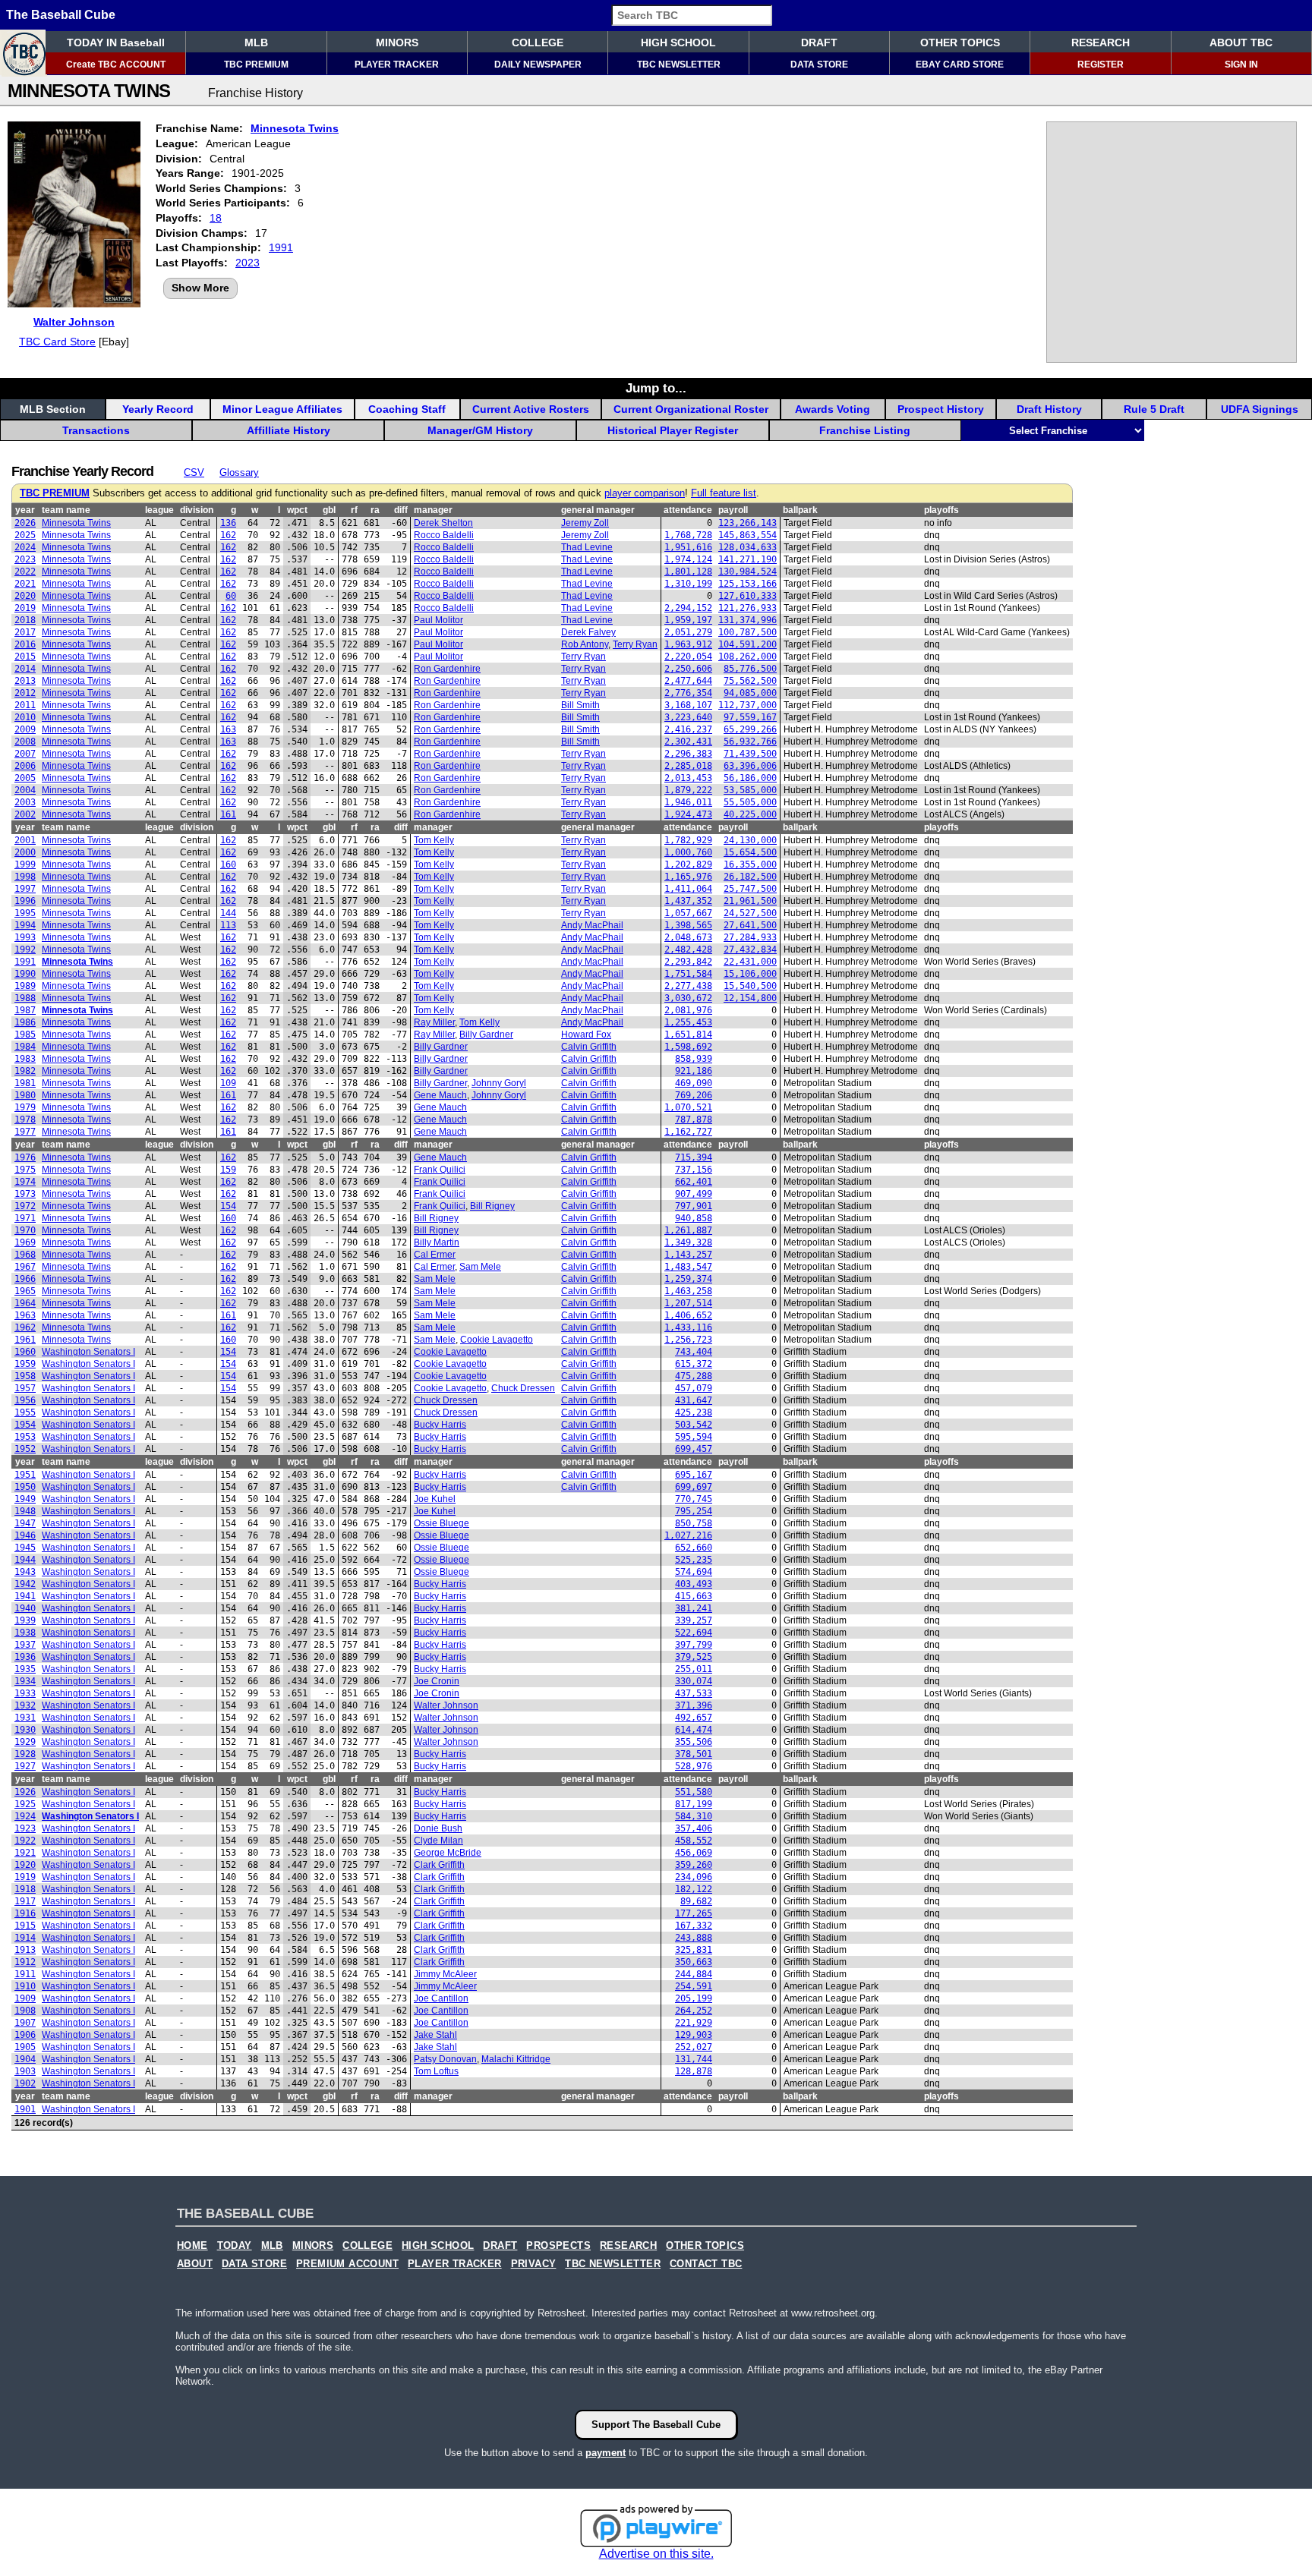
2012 (25, 693)
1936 (25, 1657)
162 (228, 535)
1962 (25, 1327)
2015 (25, 657)
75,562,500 (750, 681)
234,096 (694, 1877)
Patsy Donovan (445, 2059)
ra (375, 510)
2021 (25, 584)
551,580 (694, 1792)
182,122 (694, 1889)
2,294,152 (688, 608)
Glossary (239, 472)
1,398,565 (688, 925)
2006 (25, 766)
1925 (25, 1804)
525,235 (694, 1560)
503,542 (694, 1425)
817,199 (694, 1804)
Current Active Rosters (531, 409)
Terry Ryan (635, 644)
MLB (256, 43)
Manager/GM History (480, 430)
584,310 (694, 1816)
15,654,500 (750, 852)
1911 (25, 1974)
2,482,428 (688, 949)
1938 (25, 1633)
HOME (192, 2246)
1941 (25, 1596)
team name (66, 510)
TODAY (235, 2246)
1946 (25, 1535)
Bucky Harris (440, 1425)
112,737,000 (747, 705)
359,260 (694, 1865)
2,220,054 (688, 657)
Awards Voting (833, 409)
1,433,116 (688, 1327)
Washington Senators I (88, 1352)
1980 (25, 1095)
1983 (25, 1059)
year (25, 510)
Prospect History (941, 409)
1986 (25, 1022)
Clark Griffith (439, 1865)
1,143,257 (688, 1255)
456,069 (694, 1853)
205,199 (694, 1998)
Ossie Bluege (442, 1523)
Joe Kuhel (435, 1499)
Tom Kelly (434, 840)
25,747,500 (750, 889)
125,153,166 (747, 584)
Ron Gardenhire (447, 669)
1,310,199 (688, 584)
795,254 (694, 1511)
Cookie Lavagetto (497, 1340)
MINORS (397, 43)
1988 (25, 998)
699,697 (694, 1487)
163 (228, 729)
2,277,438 (688, 986)
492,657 (694, 1718)
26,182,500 (750, 877)
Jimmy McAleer (445, 1974)
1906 (25, 2035)
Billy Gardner (486, 1034)
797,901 (694, 1206)
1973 (25, 1194)
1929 (25, 1742)
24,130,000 (750, 840)
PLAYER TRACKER (397, 65)
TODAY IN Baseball (116, 43)
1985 (25, 1034)
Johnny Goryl (499, 1083)
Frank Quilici (440, 1170)
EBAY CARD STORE (960, 65)
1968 (25, 1255)
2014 (25, 669)
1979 (25, 1107)
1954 (25, 1425)
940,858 (694, 1218)
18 (216, 218)
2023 (248, 263)
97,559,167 (750, 717)
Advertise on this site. (656, 2554)
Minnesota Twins (295, 128)
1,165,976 (688, 877)
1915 (25, 1926)
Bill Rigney (492, 1206)
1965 (25, 1291)
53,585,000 (750, 790)
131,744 (694, 2059)
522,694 (694, 1633)
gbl (329, 510)
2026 (25, 523)
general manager (598, 510)
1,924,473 (688, 814)
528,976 (694, 1766)
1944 (25, 1560)
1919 (25, 1877)
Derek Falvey (588, 632)
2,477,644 (688, 681)
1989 (25, 986)
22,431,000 (750, 962)
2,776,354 (688, 693)
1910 (25, 1986)
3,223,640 (688, 717)
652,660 (694, 1548)
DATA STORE (819, 65)
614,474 (694, 1730)
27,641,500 (750, 925)
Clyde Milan (438, 1841)
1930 (25, 1730)
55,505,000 (750, 802)
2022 (25, 572)
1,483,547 (688, 1267)
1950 (25, 1487)
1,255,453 (688, 1022)
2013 (25, 681)
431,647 (694, 1400)
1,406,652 (688, 1315)
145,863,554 (747, 535)
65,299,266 (750, 729)
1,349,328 (688, 1242)
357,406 (694, 1828)
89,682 (696, 1901)
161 (228, 814)
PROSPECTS (558, 2246)
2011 (25, 705)
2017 (25, 632)
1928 (25, 1754)
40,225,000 (750, 814)
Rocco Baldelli (444, 535)
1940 (25, 1608)
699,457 (694, 1449)
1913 (25, 1950)
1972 (25, 1206)
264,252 (694, 2011)
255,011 (694, 1669)
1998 (25, 877)
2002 (25, 814)
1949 (25, 1499)
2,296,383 (688, 754)
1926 (25, 1792)
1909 (25, 1998)
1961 (25, 1340)
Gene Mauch (440, 1095)
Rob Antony (585, 644)
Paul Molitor (438, 620)
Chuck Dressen (523, 1388)
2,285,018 (688, 766)
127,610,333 (747, 596)
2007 (25, 754)
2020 (25, 596)
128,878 (694, 2071)
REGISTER (1101, 65)
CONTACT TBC (706, 2264)
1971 (25, 1218)
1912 (25, 1962)
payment (606, 2453)
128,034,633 (747, 547)
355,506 (694, 1742)
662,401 (694, 1182)
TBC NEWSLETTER (679, 65)
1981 (25, 1083)
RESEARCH (1101, 43)
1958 (25, 1376)
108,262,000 (747, 657)
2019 (25, 608)
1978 (25, 1120)
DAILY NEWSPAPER (538, 65)
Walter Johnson (74, 322)
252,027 (694, 2047)
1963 (25, 1315)
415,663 (694, 1596)
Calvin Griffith (589, 1047)
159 (228, 1170)
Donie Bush (438, 1828)
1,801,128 (688, 572)
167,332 (694, 1926)
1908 (25, 2011)
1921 (25, 1853)
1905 (25, 2047)
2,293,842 (688, 962)
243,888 (694, 1938)
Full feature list (724, 493)
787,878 (694, 1120)
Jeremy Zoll (585, 523)
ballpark (800, 510)
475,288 (694, 1376)
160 (228, 864)
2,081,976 (688, 1010)
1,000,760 (688, 852)
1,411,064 (688, 889)
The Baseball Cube (61, 15)
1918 (25, 1889)
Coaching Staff (407, 409)
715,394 (694, 1157)
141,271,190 (747, 559)
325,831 (694, 1950)
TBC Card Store (57, 342)
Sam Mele (480, 1267)
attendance (688, 510)
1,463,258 (688, 1291)
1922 (25, 1841)
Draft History (1049, 409)
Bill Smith (580, 705)
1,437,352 (688, 901)
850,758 (694, 1523)
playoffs (941, 510)
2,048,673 (688, 937)
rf (354, 510)
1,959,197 (688, 620)
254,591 (694, 1986)
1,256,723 (688, 1340)
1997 (25, 889)
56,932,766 (750, 742)
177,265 (694, 1913)
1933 (25, 1693)
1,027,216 (688, 1535)
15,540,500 (750, 986)
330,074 (694, 1681)
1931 (25, 1718)
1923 (25, 1828)
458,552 (694, 1841)
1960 (25, 1352)
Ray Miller (434, 1022)
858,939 (694, 1059)
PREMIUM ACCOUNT (347, 2264)
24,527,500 (750, 913)
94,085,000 (750, 693)
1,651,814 (688, 1034)
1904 (25, 2059)
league (159, 510)
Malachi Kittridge (516, 2059)
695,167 (694, 1475)
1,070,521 (688, 1107)
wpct (297, 510)
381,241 (694, 1608)
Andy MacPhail (592, 925)
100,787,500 (747, 632)
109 (228, 1083)
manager (433, 510)
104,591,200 (747, 644)
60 (231, 596)
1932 (25, 1705)
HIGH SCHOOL (678, 43)
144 (228, 913)
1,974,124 (688, 559)
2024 (25, 547)
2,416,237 (688, 729)
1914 (25, 1938)
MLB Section (53, 409)
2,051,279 (688, 632)
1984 (25, 1047)
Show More (200, 288)
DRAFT (819, 43)
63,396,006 (750, 766)
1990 (25, 974)
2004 (25, 790)
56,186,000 (750, 778)
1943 (25, 1572)
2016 (25, 644)
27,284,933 (750, 937)
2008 (25, 742)
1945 (25, 1548)
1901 (25, 2109)
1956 (25, 1400)
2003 (25, 802)
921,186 (694, 1071)
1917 (25, 1901)
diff (401, 510)
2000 (25, 852)
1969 (25, 1242)
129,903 (694, 2035)
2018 (25, 620)
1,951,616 (688, 547)
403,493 (694, 1584)
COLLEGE (538, 43)
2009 (25, 729)
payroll (733, 510)
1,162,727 (688, 1132)
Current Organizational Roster (691, 409)
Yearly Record (158, 409)
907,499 (694, 1194)
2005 (25, 778)
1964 (25, 1303)
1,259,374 (688, 1279)
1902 (25, 2083)
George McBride (448, 1853)
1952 (25, 1449)
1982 (25, 1071)
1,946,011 (688, 802)
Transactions (96, 430)
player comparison (645, 493)
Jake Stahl (435, 2035)
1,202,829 (688, 864)
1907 (25, 2023)
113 (228, 925)
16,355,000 (750, 864)
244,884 (694, 1974)
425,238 (694, 1412)
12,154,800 (750, 998)
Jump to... (656, 388)
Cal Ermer (435, 1255)
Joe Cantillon (441, 1998)
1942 (25, 1584)
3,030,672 (688, 998)
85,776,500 (750, 669)
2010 (25, 717)
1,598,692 (688, 1047)
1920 (25, 1865)
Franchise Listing (865, 430)
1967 (25, 1267)
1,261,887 (688, 1230)
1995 (25, 913)
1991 (281, 247)
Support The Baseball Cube (656, 2425)
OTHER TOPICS (960, 43)
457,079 (694, 1388)
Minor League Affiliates (282, 409)
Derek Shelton (443, 523)
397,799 (694, 1645)
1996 (25, 901)
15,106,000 (750, 974)
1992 (25, 949)
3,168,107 (688, 705)
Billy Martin (437, 1242)
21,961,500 (750, 901)
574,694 (694, 1572)
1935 (25, 1669)
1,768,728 (688, 535)
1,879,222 (688, 790)
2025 (25, 535)
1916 (25, 1913)
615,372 (694, 1364)
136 (228, 523)
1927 (25, 1766)
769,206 (694, 1095)
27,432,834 (750, 949)
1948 (25, 1511)
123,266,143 (747, 523)
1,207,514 (688, 1303)
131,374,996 (747, 620)
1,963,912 (688, 644)
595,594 (694, 1437)
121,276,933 (747, 608)
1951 (25, 1475)
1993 (25, 937)
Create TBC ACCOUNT (116, 65)
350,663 (694, 1962)
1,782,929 (688, 840)
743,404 (694, 1352)
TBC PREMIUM (256, 65)
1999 (25, 864)
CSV (194, 472)
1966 (25, 1279)
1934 (25, 1681)
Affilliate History (289, 430)
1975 (25, 1170)
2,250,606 (688, 669)
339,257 (694, 1620)
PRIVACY (534, 2264)
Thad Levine (587, 547)
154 (228, 1206)
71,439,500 (750, 754)
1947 (25, 1523)
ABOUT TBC (1241, 43)
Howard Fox (586, 1034)
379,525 (694, 1657)
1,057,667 (688, 913)
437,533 (694, 1693)
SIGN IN (1241, 65)
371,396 (694, 1705)
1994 (25, 925)
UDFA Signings (1260, 409)
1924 (25, 1816)
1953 (25, 1437)
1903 (25, 2071)
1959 (25, 1364)
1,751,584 (688, 974)
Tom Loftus (436, 2071)
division (197, 510)
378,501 (694, 1754)
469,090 (694, 1083)
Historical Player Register (673, 430)
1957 (25, 1388)
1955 (25, 1412)
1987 (25, 1010)
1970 (25, 1230)
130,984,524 (747, 572)
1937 (25, 1645)
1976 (25, 1157)
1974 (25, 1182)
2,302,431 (688, 742)
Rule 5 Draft (1154, 409)
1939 (25, 1620)
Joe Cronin (437, 1681)
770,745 (694, 1499)
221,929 (694, 2023)
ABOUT (195, 2264)
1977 (25, 1132)
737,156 (694, 1170)
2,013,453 (688, 778)
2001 (25, 840)
